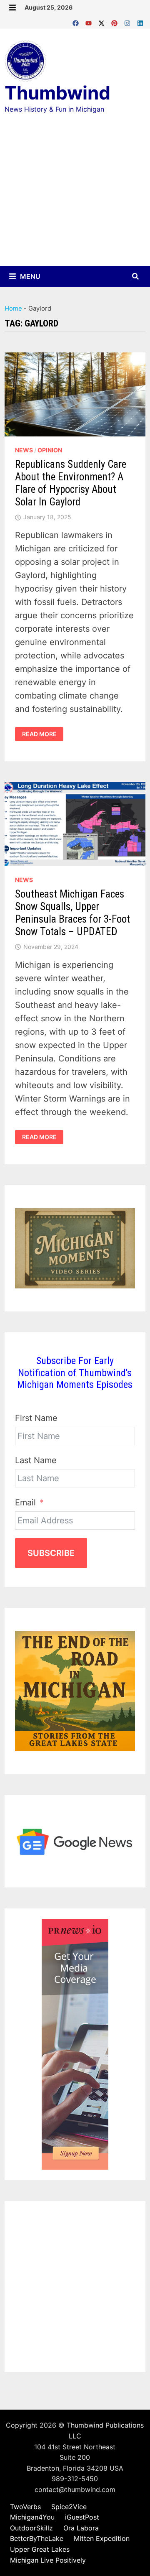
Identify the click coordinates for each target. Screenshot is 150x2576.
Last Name (36, 1460)
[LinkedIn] (140, 21)
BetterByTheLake (37, 2538)
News (24, 450)
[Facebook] (77, 21)
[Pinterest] (116, 21)
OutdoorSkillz (31, 2528)
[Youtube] (90, 21)
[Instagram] (129, 21)
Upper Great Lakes (40, 2549)
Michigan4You (32, 2517)
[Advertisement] (75, 198)
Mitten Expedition (102, 2538)
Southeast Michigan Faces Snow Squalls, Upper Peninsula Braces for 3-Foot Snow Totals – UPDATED (72, 913)
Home (13, 308)
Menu (29, 276)
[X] (103, 21)
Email (25, 1502)
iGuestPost (82, 2517)
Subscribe (51, 1553)
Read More (43, 734)
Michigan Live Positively (48, 2560)
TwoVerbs (25, 2507)
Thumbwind (57, 93)
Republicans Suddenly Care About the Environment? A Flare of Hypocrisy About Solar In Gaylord (71, 483)
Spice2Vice (69, 2507)
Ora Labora (81, 2528)
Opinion (50, 450)
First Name (36, 1418)
